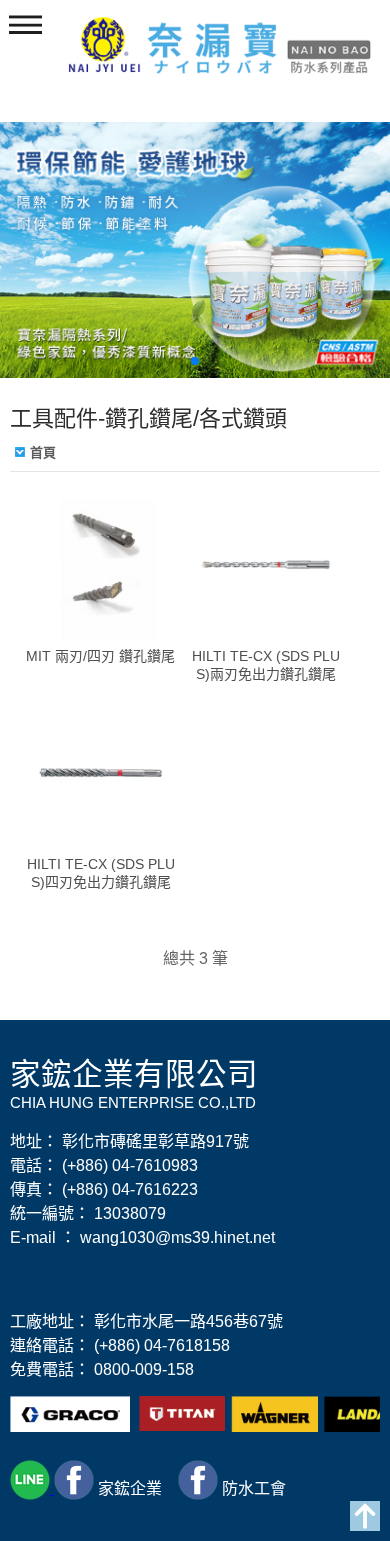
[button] (179, 361)
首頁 (43, 452)
